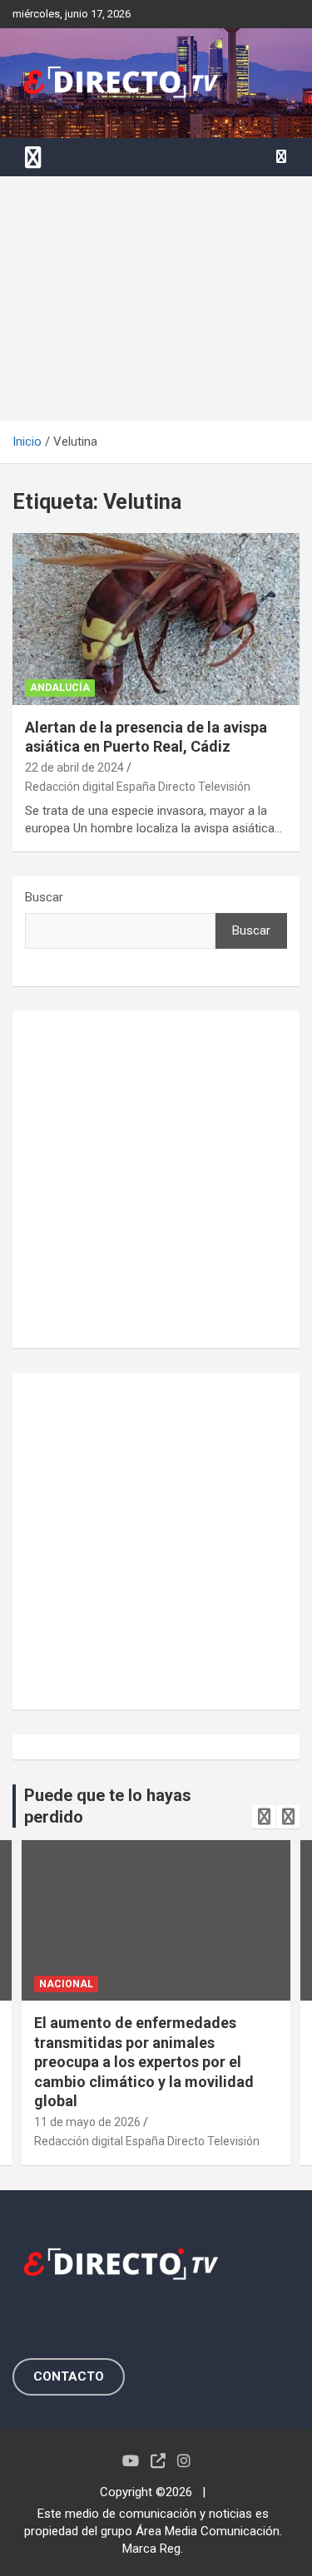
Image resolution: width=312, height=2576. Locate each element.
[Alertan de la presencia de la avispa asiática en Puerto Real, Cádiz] (156, 619)
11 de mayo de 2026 (87, 2122)
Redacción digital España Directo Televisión (138, 787)
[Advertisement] (156, 299)
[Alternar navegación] (33, 157)
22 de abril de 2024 (74, 767)
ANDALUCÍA (60, 688)
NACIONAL (66, 1984)
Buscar (44, 897)
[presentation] (264, 1817)
